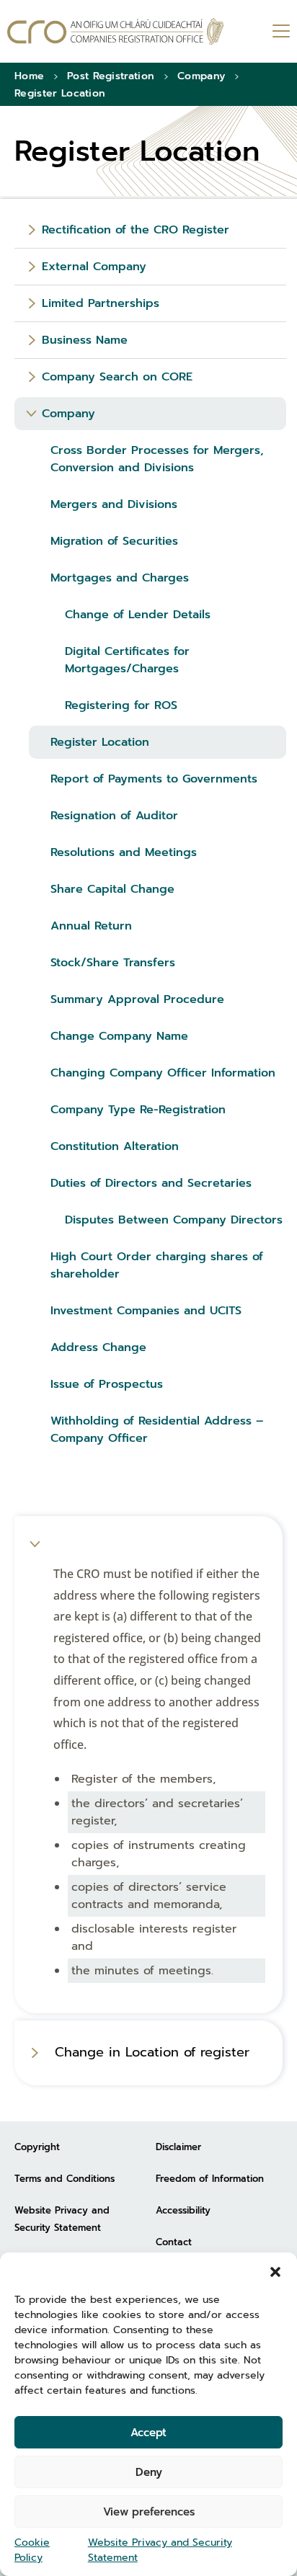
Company (201, 76)
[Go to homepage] (115, 31)
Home (29, 76)
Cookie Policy (32, 2550)
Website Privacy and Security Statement (160, 2550)
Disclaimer (178, 2147)
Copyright (37, 2147)
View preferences (149, 2512)
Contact (174, 2242)
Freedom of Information (210, 2179)
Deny (149, 2472)
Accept (148, 2433)
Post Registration (111, 76)
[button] (275, 2270)
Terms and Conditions (65, 2179)
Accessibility (183, 2210)
